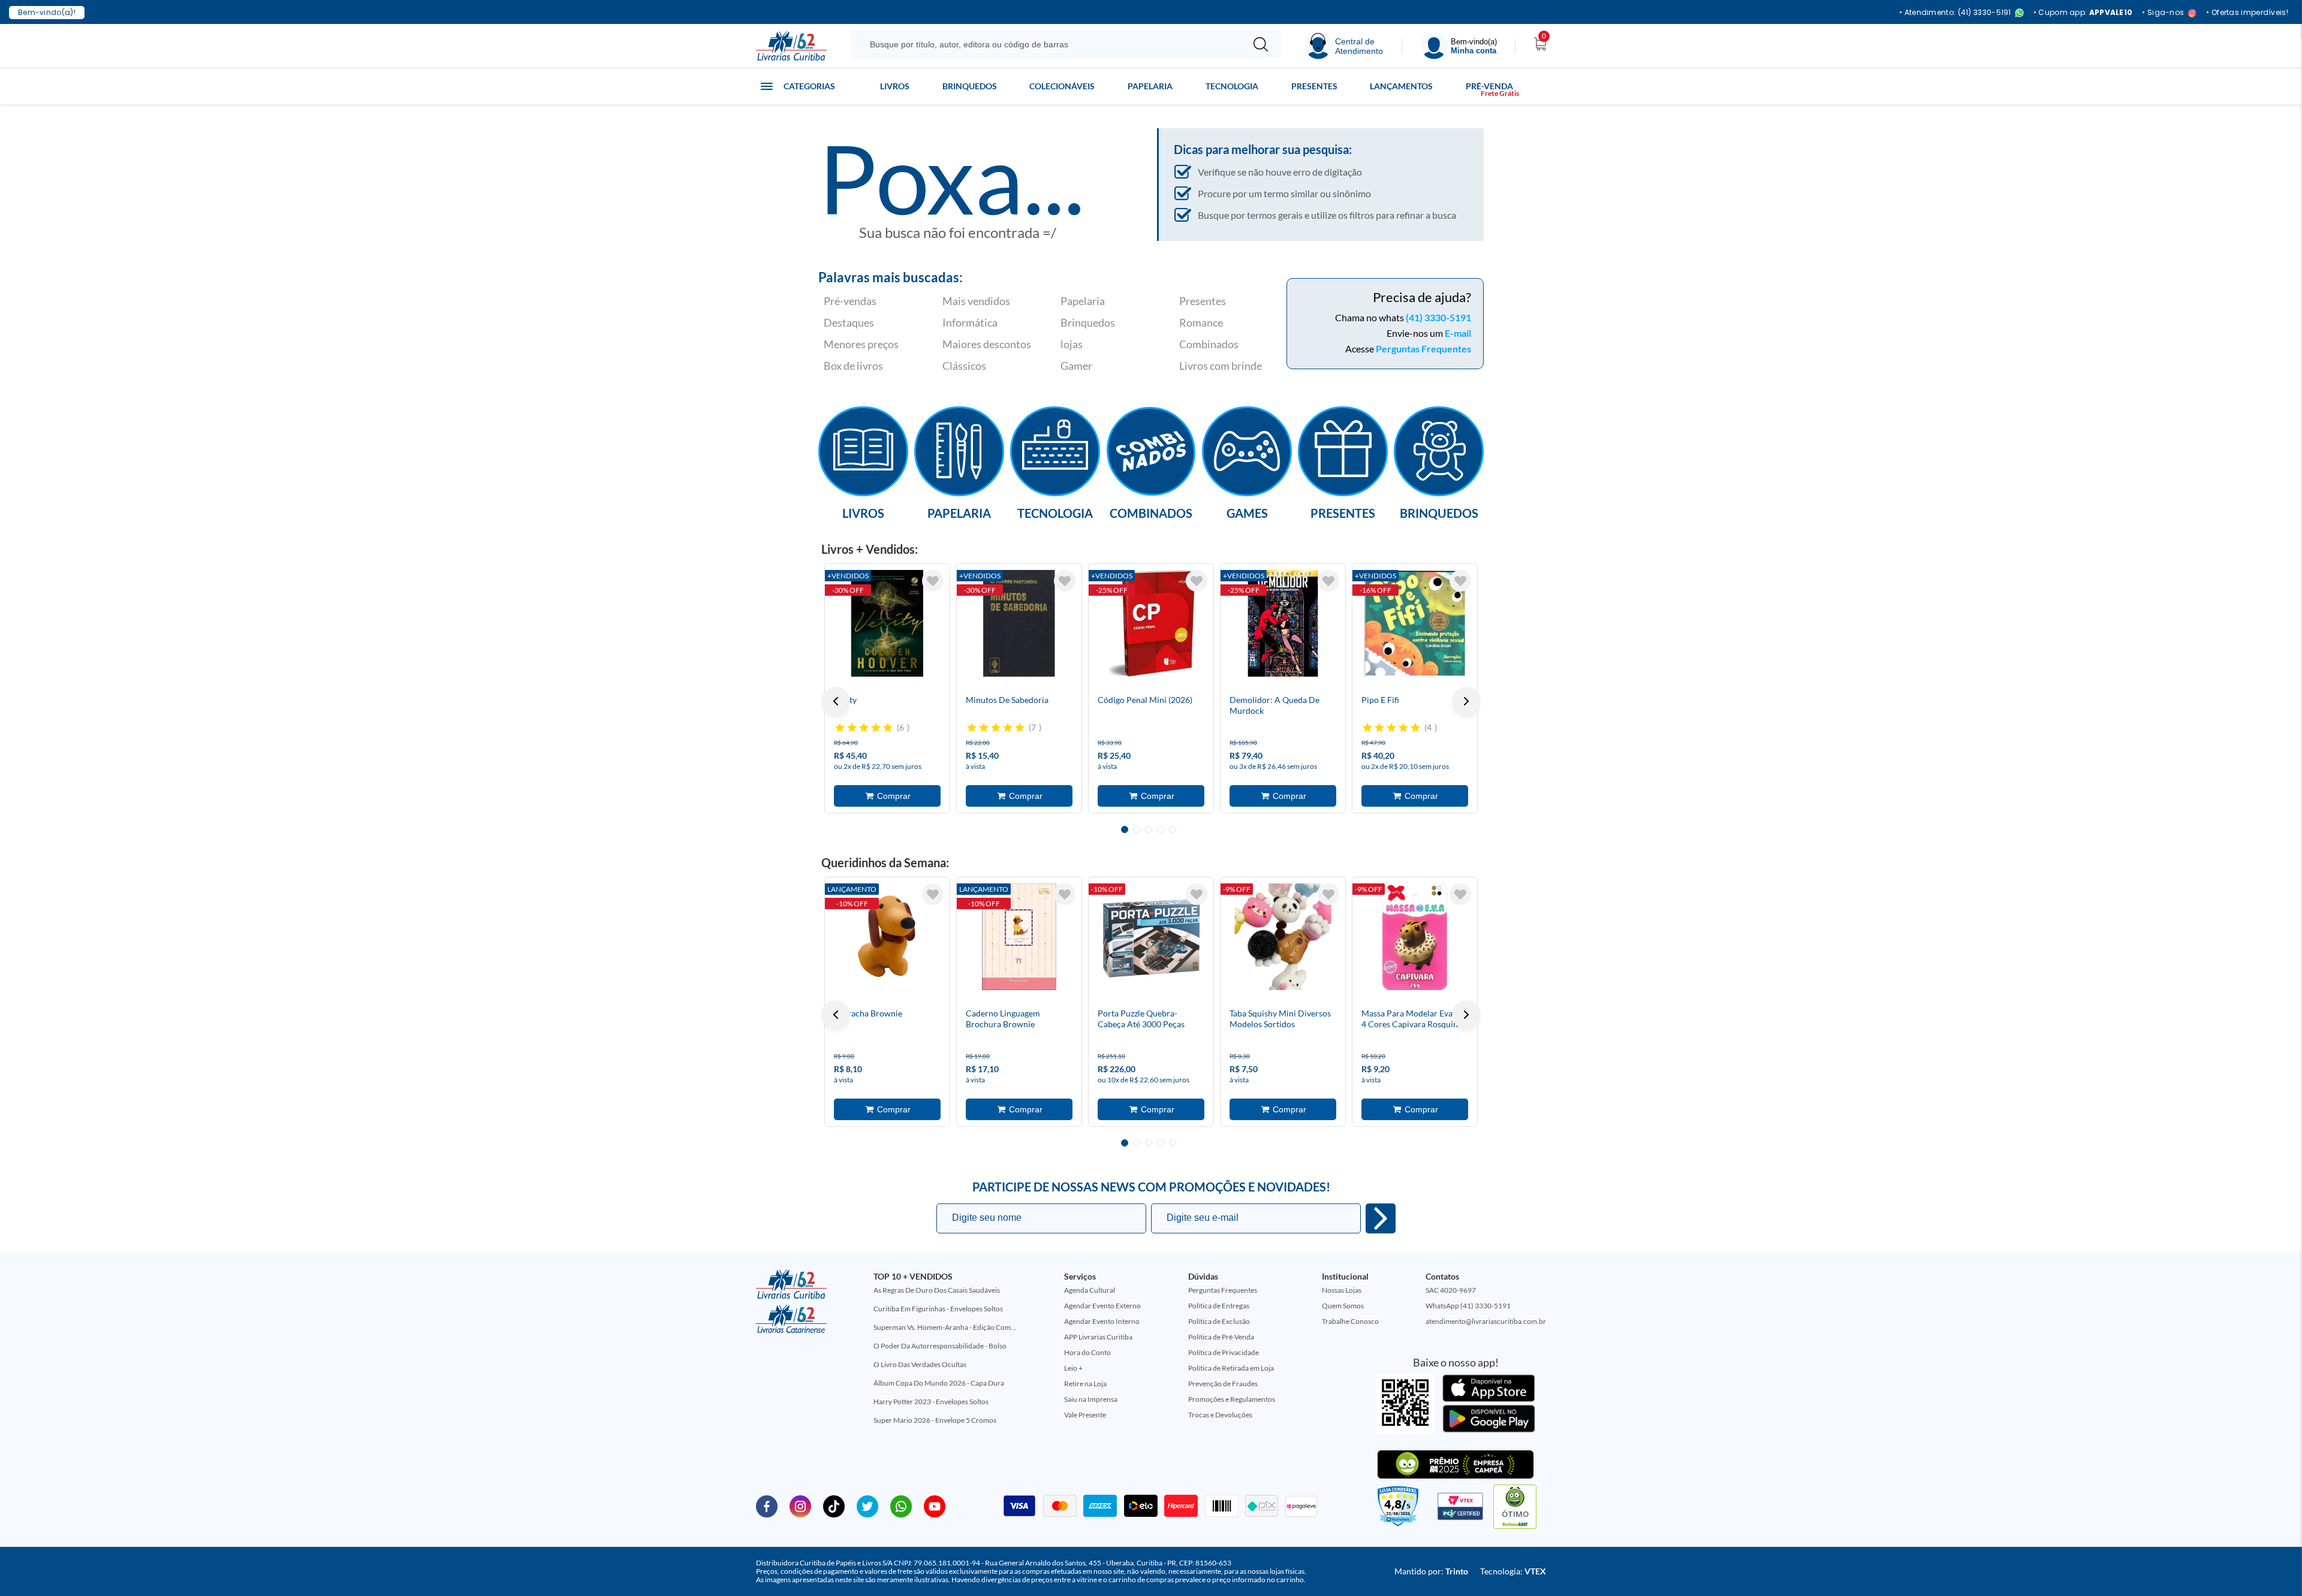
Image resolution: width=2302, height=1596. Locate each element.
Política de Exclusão (1219, 1321)
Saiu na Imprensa (1091, 1399)
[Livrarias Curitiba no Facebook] (767, 1506)
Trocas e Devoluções (1220, 1415)
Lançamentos (1401, 86)
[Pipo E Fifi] (1415, 623)
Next (1466, 701)
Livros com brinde (1221, 366)
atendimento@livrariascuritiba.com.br (1486, 1321)
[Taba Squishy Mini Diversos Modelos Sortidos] (1283, 937)
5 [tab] (1173, 829)
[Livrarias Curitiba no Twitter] (867, 1506)
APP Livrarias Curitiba (1098, 1337)
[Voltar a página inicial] (791, 45)
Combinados (1209, 344)
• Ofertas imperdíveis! (2247, 13)
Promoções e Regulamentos (1232, 1399)
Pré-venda (1489, 86)
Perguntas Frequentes (1423, 349)
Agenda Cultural (1090, 1290)
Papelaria (1150, 86)
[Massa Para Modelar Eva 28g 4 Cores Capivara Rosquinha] (1415, 937)
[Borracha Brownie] (887, 937)
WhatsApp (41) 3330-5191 (1468, 1306)
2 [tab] (1137, 829)
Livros (895, 86)
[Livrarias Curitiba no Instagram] (800, 1506)
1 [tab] (1125, 829)
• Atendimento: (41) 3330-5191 (1955, 13)
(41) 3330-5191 (1438, 317)
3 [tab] (1149, 829)
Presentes (1314, 86)
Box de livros (853, 366)
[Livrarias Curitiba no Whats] (901, 1506)
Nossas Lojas (1342, 1290)
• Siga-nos (2163, 13)
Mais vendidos (976, 301)
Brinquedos (970, 86)
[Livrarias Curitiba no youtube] (935, 1506)
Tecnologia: (1513, 1571)
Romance (1201, 322)
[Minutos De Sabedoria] (1019, 623)
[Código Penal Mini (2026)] (1151, 623)
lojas (1072, 344)
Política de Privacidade (1224, 1352)
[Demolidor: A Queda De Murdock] (1283, 623)
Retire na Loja (1085, 1384)
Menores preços (861, 344)
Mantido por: (1431, 1571)
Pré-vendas (850, 301)
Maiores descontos (987, 344)
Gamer (1076, 366)
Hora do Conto (1087, 1352)
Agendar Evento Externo (1102, 1306)
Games (1247, 512)
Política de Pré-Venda (1221, 1337)
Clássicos (964, 366)
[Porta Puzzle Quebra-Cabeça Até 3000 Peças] (1151, 937)
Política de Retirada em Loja (1231, 1368)
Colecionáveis (1062, 86)
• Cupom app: (2083, 13)
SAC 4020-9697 (1451, 1290)
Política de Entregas (1219, 1306)
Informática (970, 322)
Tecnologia (1232, 86)
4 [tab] (1161, 829)
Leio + (1073, 1368)
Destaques (849, 322)
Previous (836, 701)
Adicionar (887, 796)
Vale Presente (1085, 1415)
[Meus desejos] (933, 581)
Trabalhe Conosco (1350, 1321)
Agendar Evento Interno (1102, 1321)
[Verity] (887, 623)
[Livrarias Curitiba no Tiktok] (834, 1506)
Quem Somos (1343, 1306)
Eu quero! (1381, 1218)
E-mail (1458, 333)
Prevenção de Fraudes (1223, 1384)
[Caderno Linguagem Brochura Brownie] (1019, 937)
